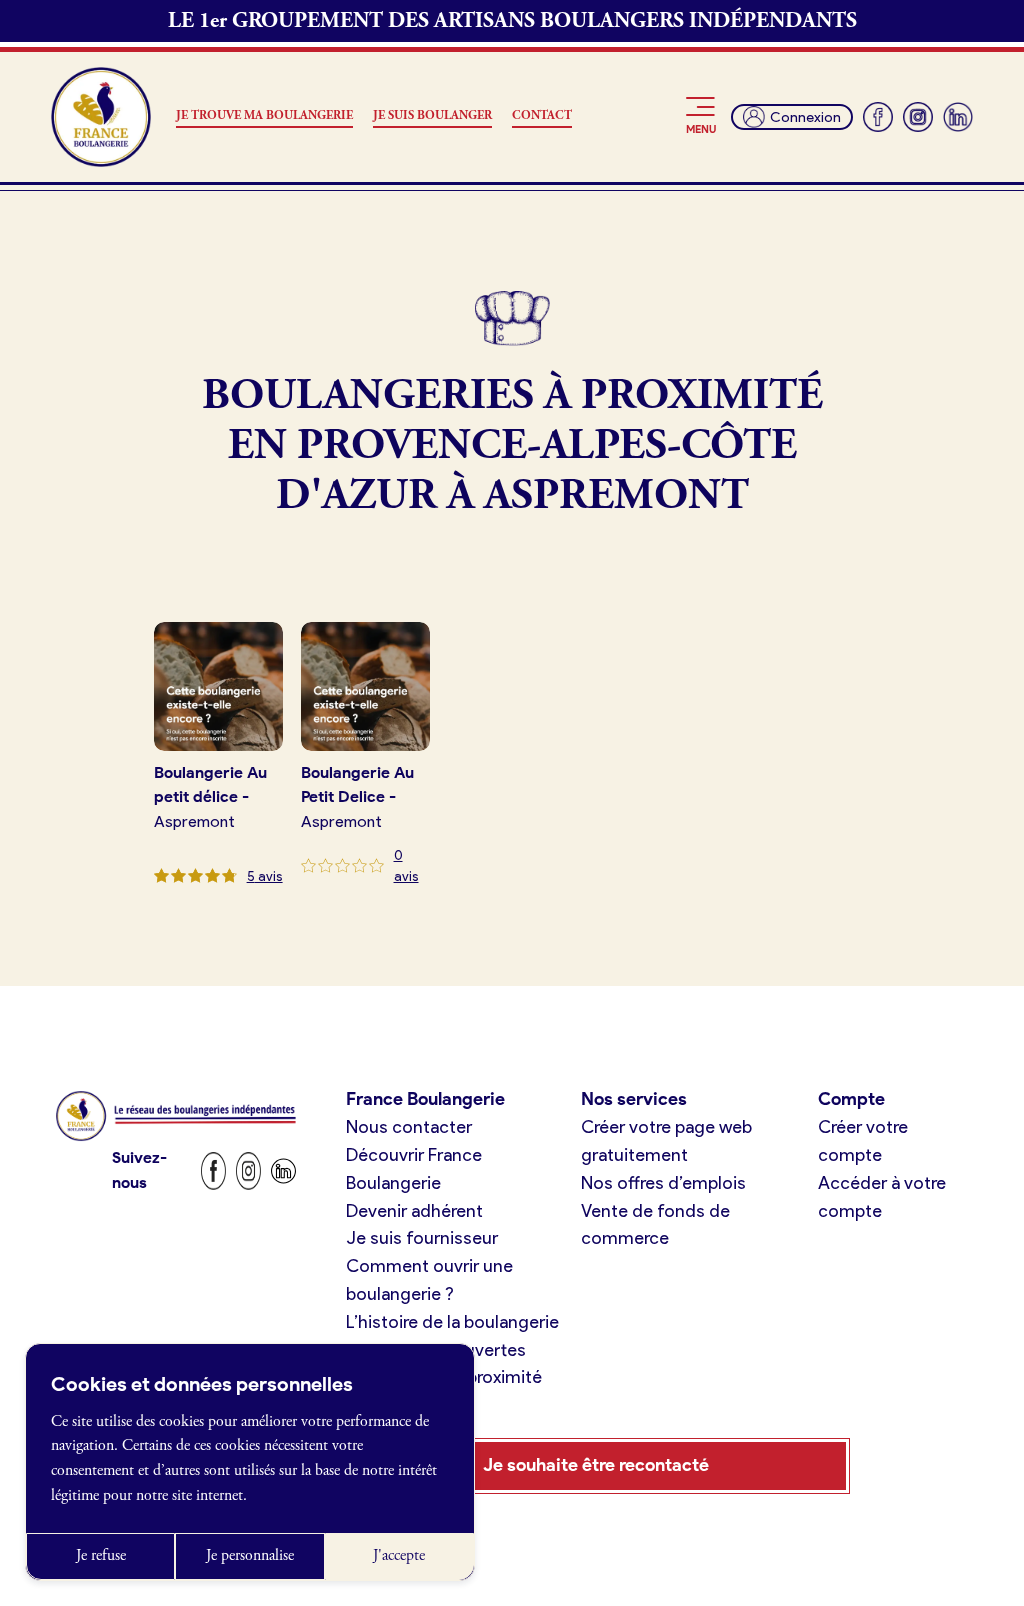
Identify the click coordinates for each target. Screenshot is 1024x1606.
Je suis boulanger (432, 115)
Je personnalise (250, 1555)
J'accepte (399, 1555)
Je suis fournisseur (422, 1238)
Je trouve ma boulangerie (264, 115)
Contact (542, 115)
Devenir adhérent (414, 1211)
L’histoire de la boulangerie (452, 1322)
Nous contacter (409, 1127)
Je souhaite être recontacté (596, 1465)
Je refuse (101, 1555)
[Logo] (101, 117)
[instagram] (918, 117)
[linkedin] (958, 117)
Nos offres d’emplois (663, 1183)
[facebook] (878, 117)
